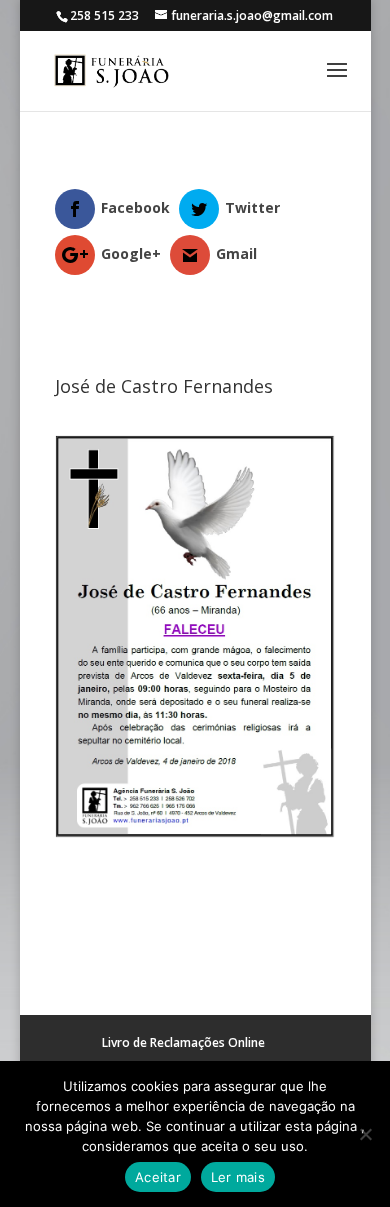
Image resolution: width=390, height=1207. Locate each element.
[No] (365, 1134)
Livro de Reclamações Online (183, 1042)
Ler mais (238, 1177)
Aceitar (158, 1177)
